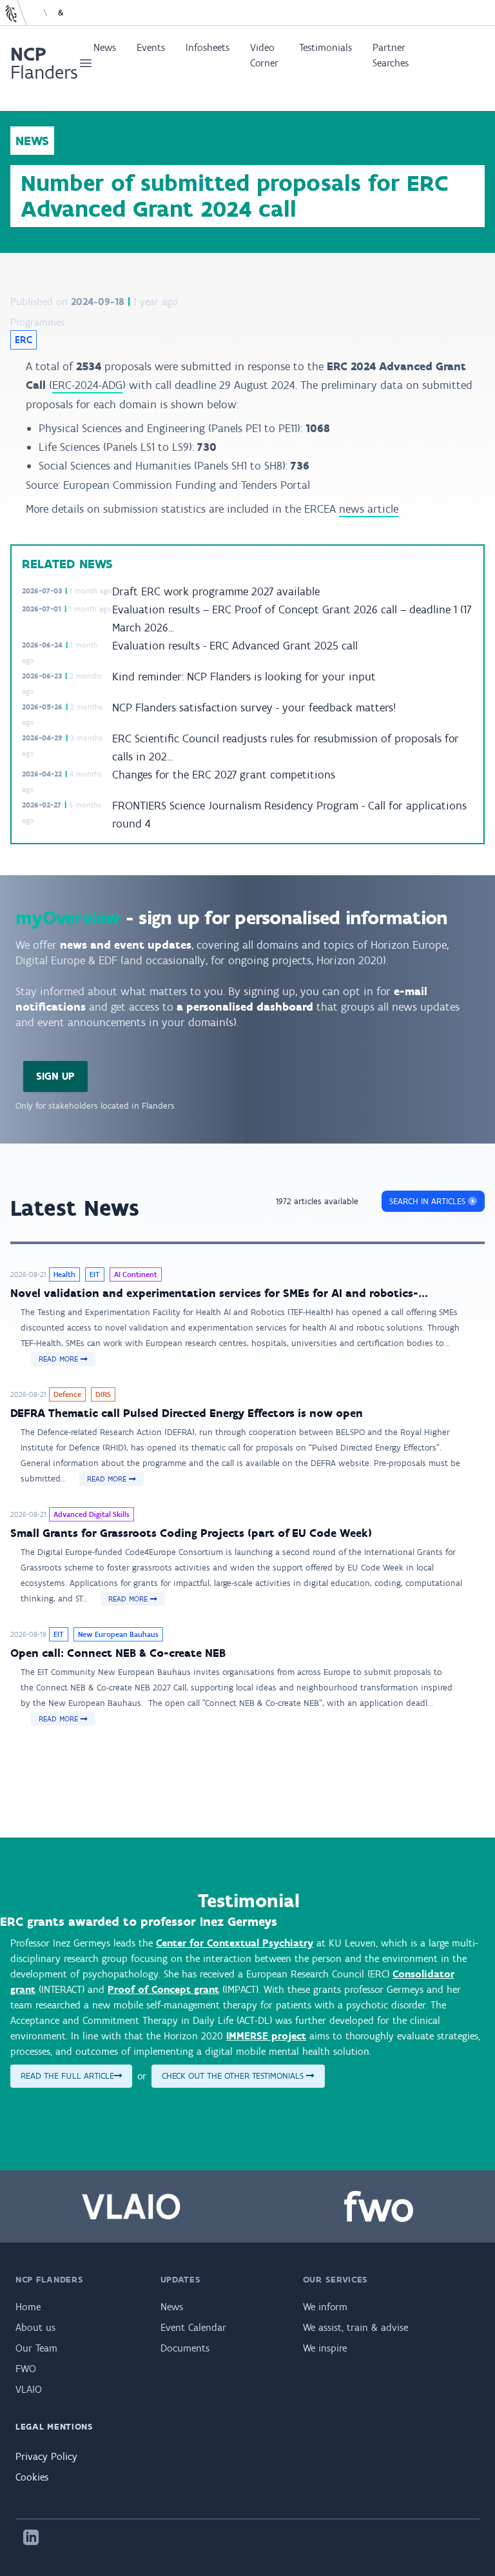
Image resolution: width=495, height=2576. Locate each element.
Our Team (36, 2348)
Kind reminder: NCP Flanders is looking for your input (244, 677)
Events (151, 47)
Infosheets (208, 47)
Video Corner (264, 55)
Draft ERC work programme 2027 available (216, 591)
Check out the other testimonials (234, 2076)
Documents (185, 2348)
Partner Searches (391, 55)
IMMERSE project (266, 2036)
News (105, 47)
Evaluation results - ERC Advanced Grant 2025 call (235, 646)
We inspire (325, 2348)
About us (35, 2327)
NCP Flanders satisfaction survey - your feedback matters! (254, 708)
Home (28, 2307)
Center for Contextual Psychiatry (235, 1943)
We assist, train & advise (355, 2327)
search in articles (429, 1201)
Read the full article (67, 2076)
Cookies (32, 2477)
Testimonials (325, 47)
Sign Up (55, 1076)
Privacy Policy (46, 2456)
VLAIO (29, 2389)
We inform (325, 2307)
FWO (26, 2369)
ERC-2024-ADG (87, 385)
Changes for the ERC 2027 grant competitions (224, 775)
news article (369, 509)
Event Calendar (193, 2327)
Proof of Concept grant (163, 1989)
